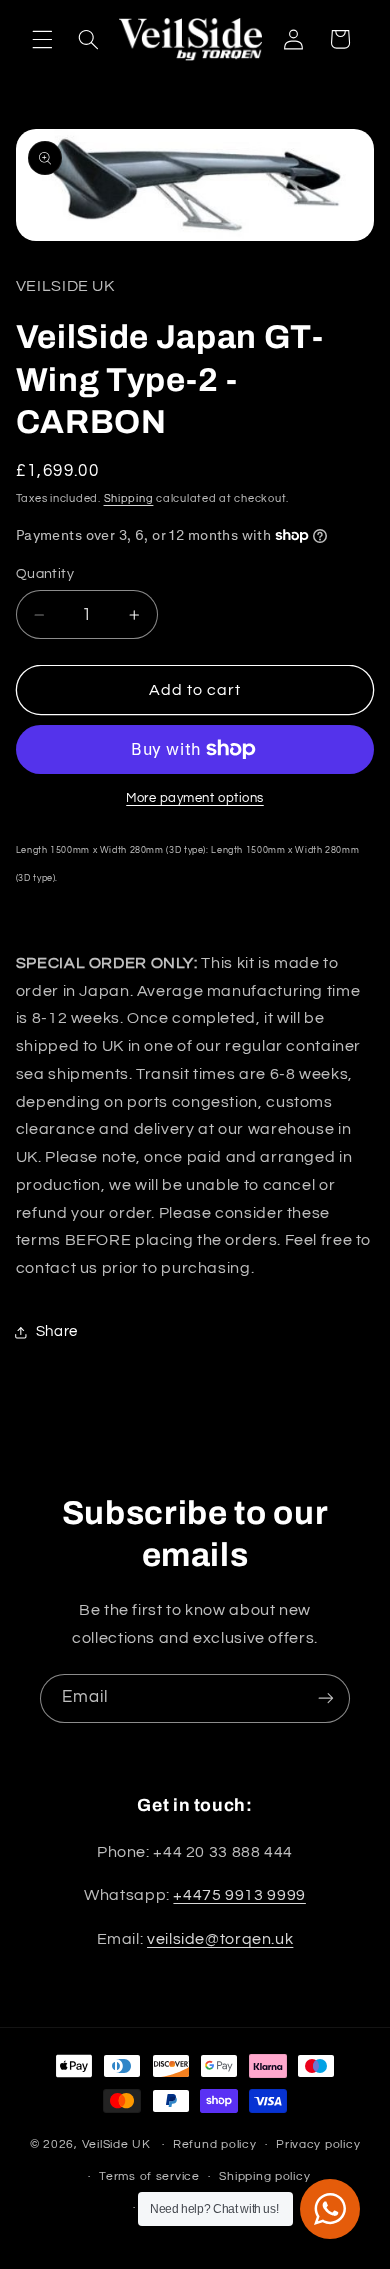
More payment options (195, 798)
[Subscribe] (326, 1698)
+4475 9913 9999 (239, 1895)
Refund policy (215, 2144)
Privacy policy (318, 2144)
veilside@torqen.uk (220, 1939)
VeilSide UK (116, 2144)
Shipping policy (264, 2176)
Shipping (129, 498)
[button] (42, 39)
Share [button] (57, 1331)
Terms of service (149, 2176)
